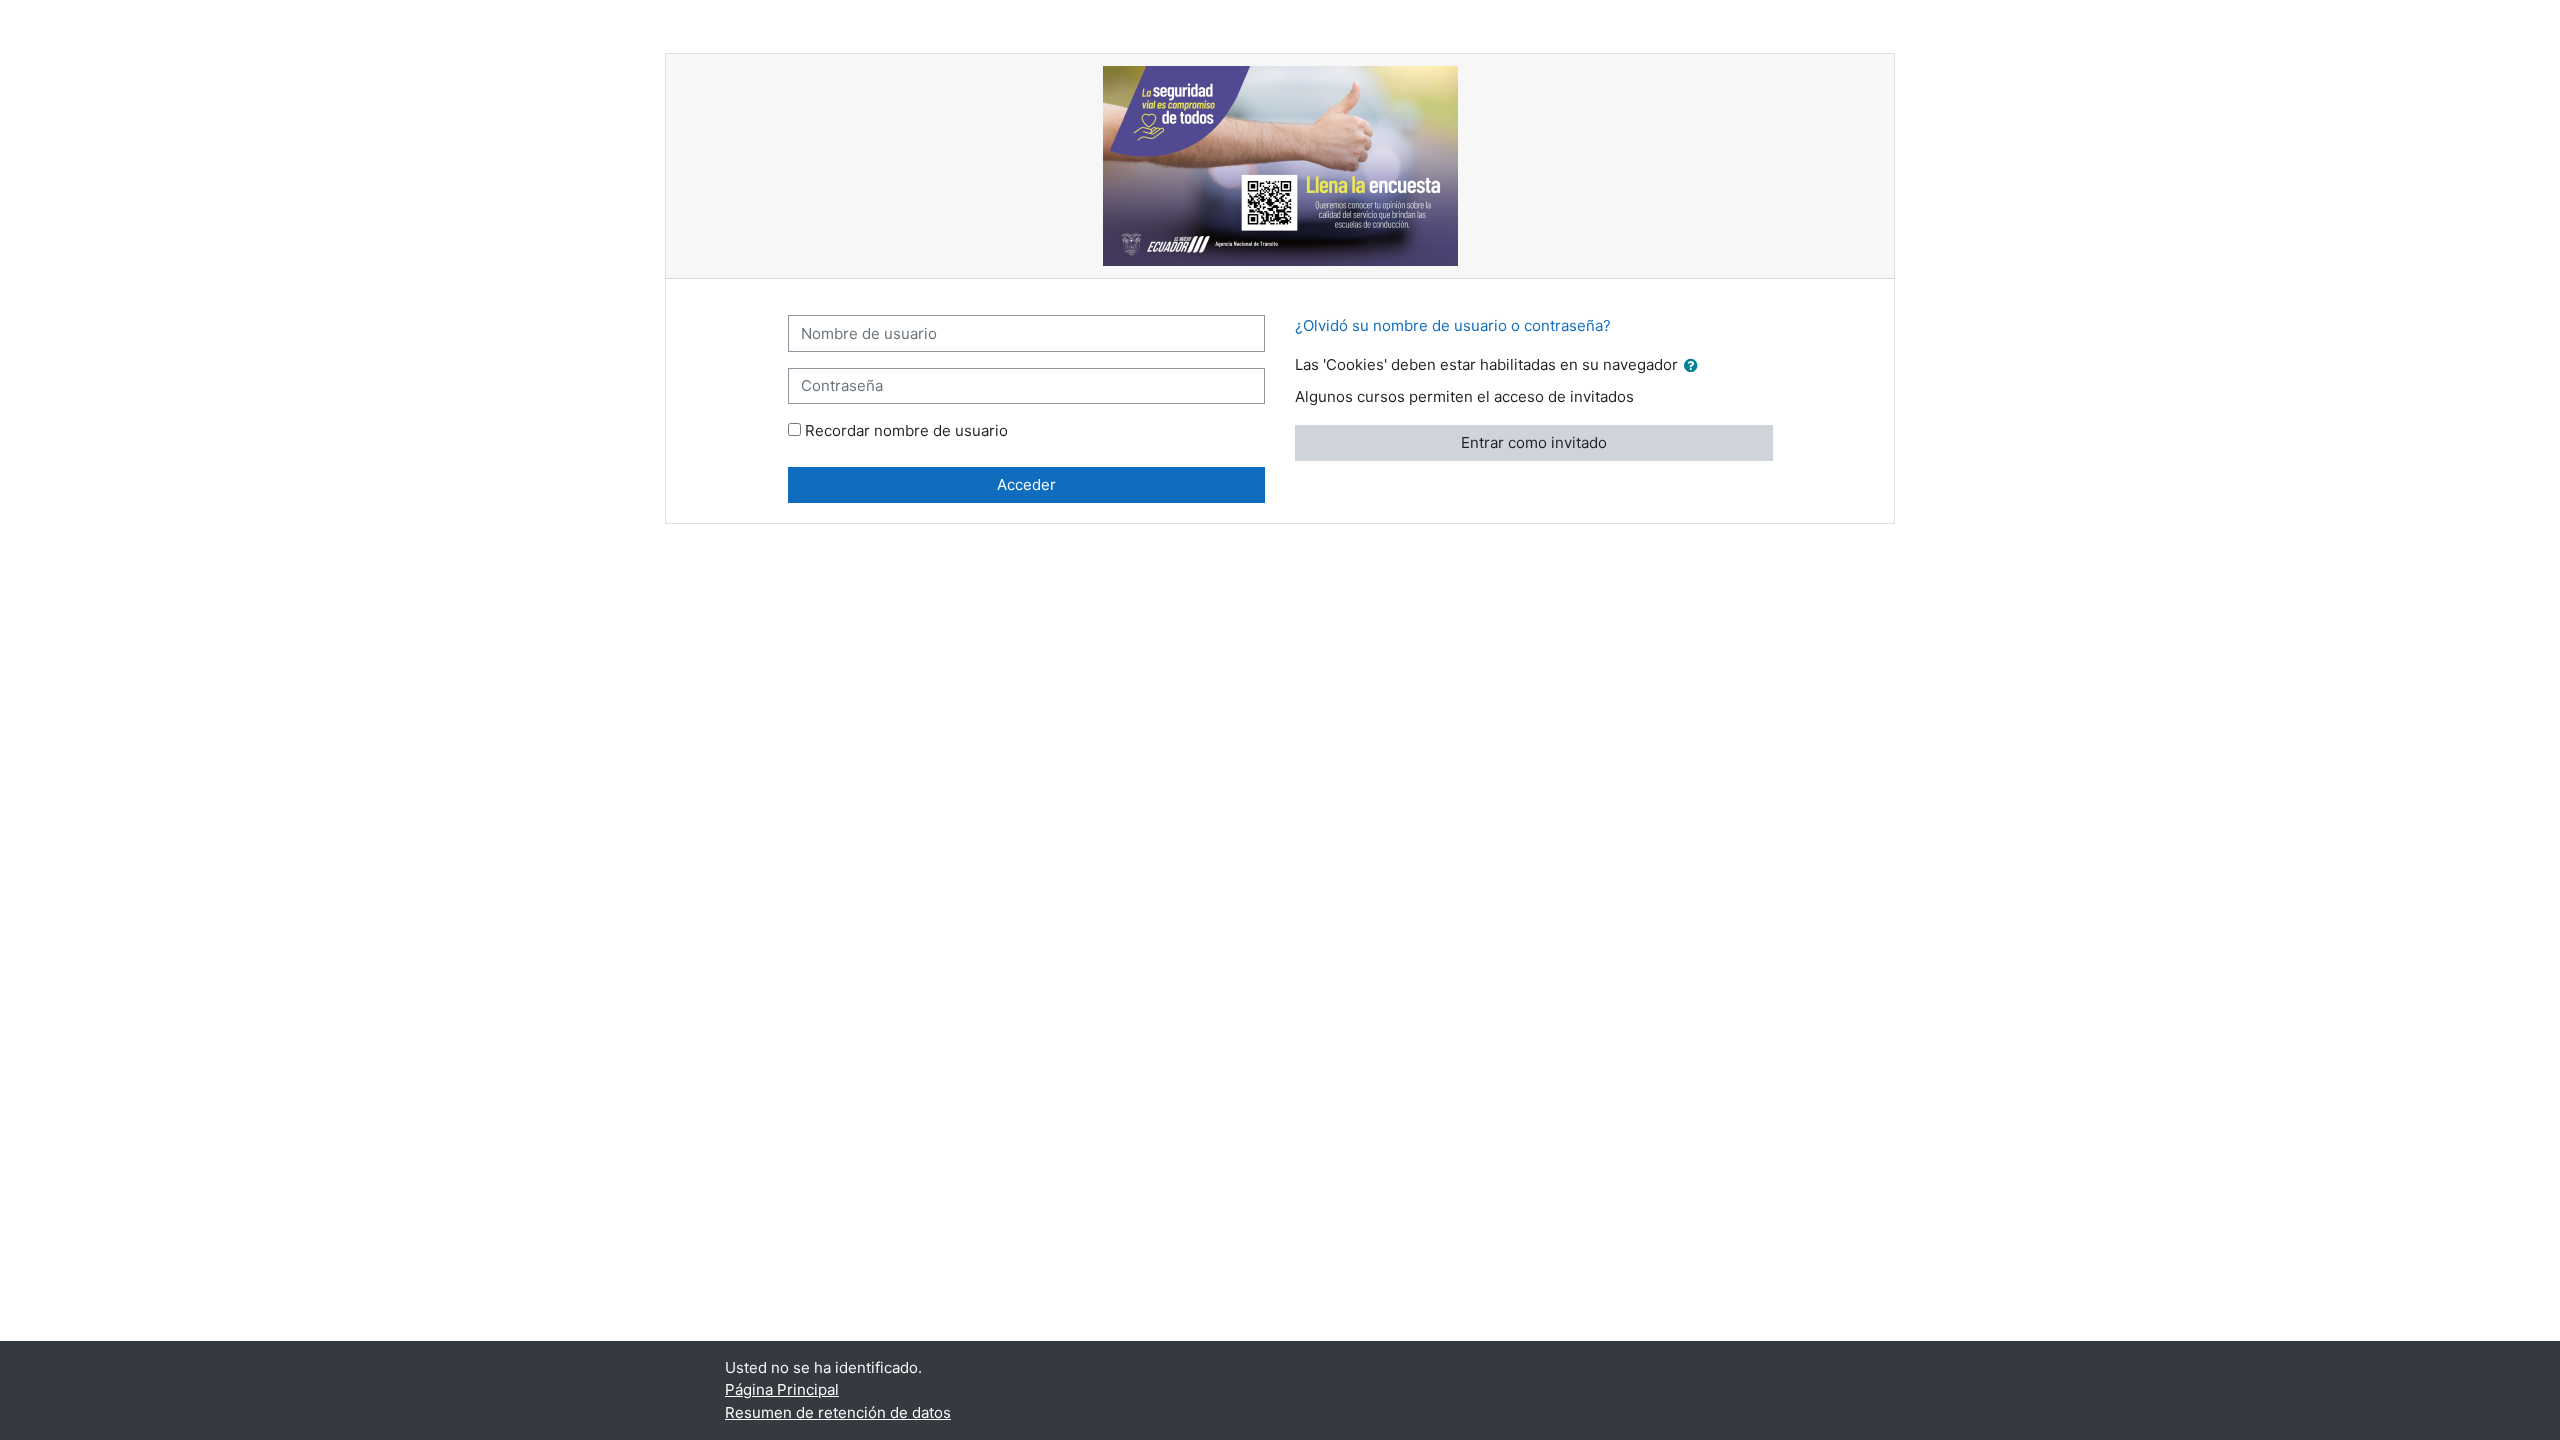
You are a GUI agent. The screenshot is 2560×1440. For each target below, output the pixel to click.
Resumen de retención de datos (838, 1412)
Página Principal (782, 1389)
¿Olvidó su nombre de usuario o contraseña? (1453, 325)
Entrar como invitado (1534, 442)
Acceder (1026, 484)
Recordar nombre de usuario (906, 430)
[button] (1695, 366)
